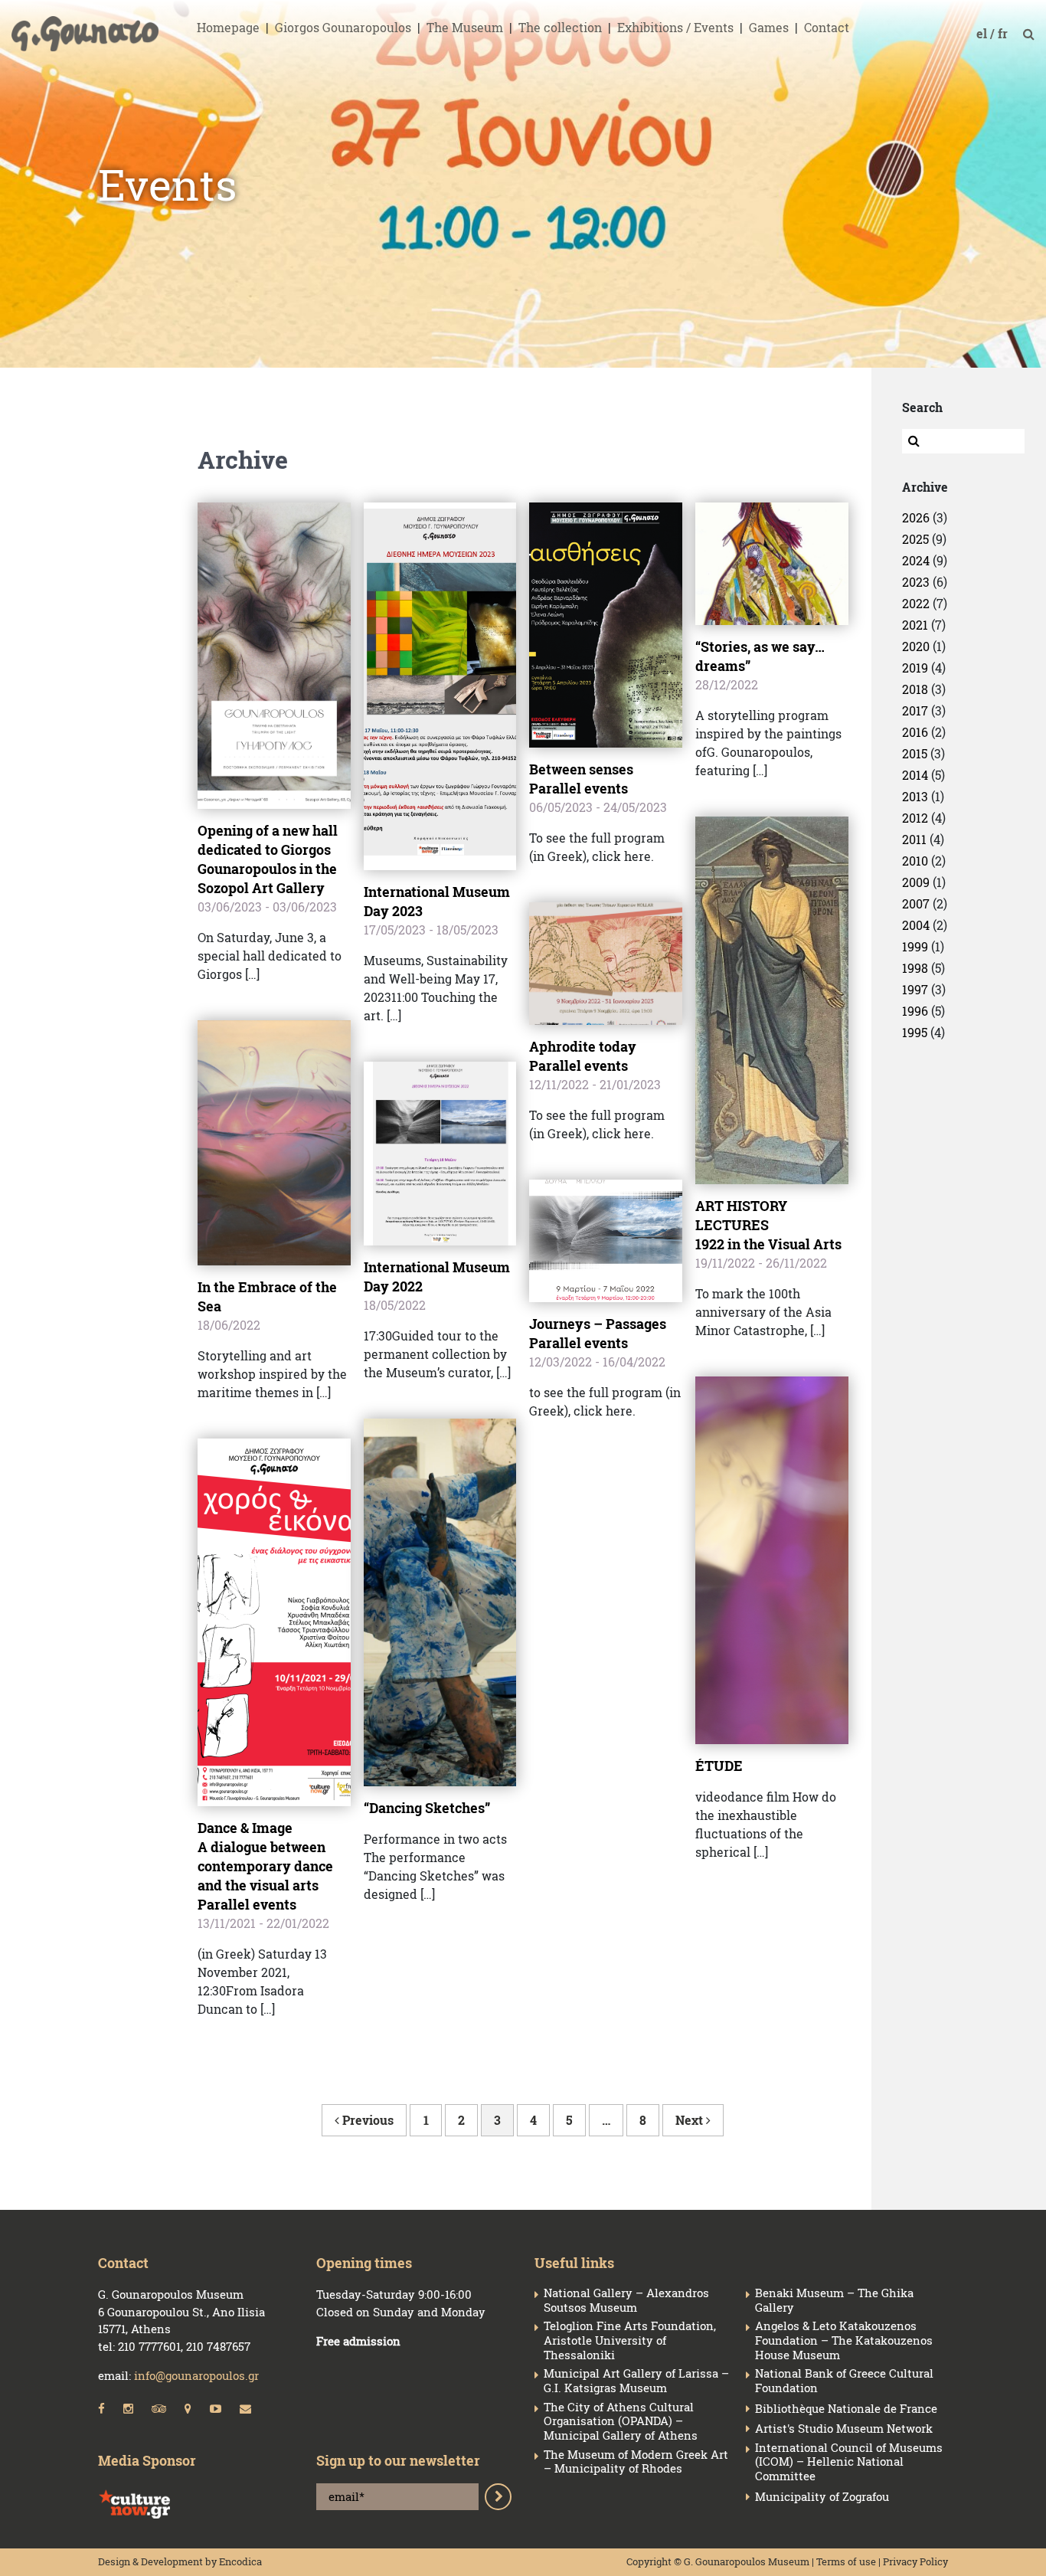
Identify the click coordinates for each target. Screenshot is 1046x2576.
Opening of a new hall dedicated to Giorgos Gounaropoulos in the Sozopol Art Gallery (268, 859)
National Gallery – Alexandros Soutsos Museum (626, 2300)
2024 (916, 560)
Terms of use (846, 2561)
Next (691, 2120)
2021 (915, 625)
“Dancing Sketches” (427, 1808)
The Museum (465, 27)
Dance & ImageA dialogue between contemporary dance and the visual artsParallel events (265, 1866)
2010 (915, 861)
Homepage (228, 27)
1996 (915, 1011)
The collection (560, 27)
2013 (915, 796)
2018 (915, 689)
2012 (915, 818)
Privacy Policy (915, 2561)
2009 (916, 882)
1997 (915, 989)
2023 (916, 582)
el (983, 33)
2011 (914, 839)
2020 (916, 646)
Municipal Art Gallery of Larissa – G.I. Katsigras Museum (636, 2381)
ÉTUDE (719, 1766)
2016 (915, 732)
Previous (366, 2120)
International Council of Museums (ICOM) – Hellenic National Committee (849, 2462)
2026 (916, 517)
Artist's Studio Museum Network (844, 2429)
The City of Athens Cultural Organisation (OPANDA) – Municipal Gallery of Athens (621, 2421)
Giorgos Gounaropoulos (343, 27)
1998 (915, 968)
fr (1004, 33)
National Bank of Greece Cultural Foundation (844, 2381)
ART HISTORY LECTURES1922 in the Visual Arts (768, 1225)
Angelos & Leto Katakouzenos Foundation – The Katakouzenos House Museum (844, 2340)
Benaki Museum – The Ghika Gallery (834, 2300)
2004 (916, 925)
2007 (916, 903)
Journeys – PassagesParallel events (598, 1333)
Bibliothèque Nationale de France (846, 2409)
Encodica (240, 2561)
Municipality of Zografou (822, 2497)
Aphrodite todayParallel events (583, 1056)
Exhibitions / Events (675, 27)
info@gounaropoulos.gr (196, 2375)
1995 (915, 1032)
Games (769, 27)
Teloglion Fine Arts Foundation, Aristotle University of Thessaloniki (630, 2340)
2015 (915, 753)
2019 (915, 668)
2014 (915, 775)
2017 (915, 710)
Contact (827, 27)
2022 (916, 603)
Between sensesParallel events (581, 779)
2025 (915, 539)
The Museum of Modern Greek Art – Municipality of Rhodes (636, 2462)
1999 (915, 946)
